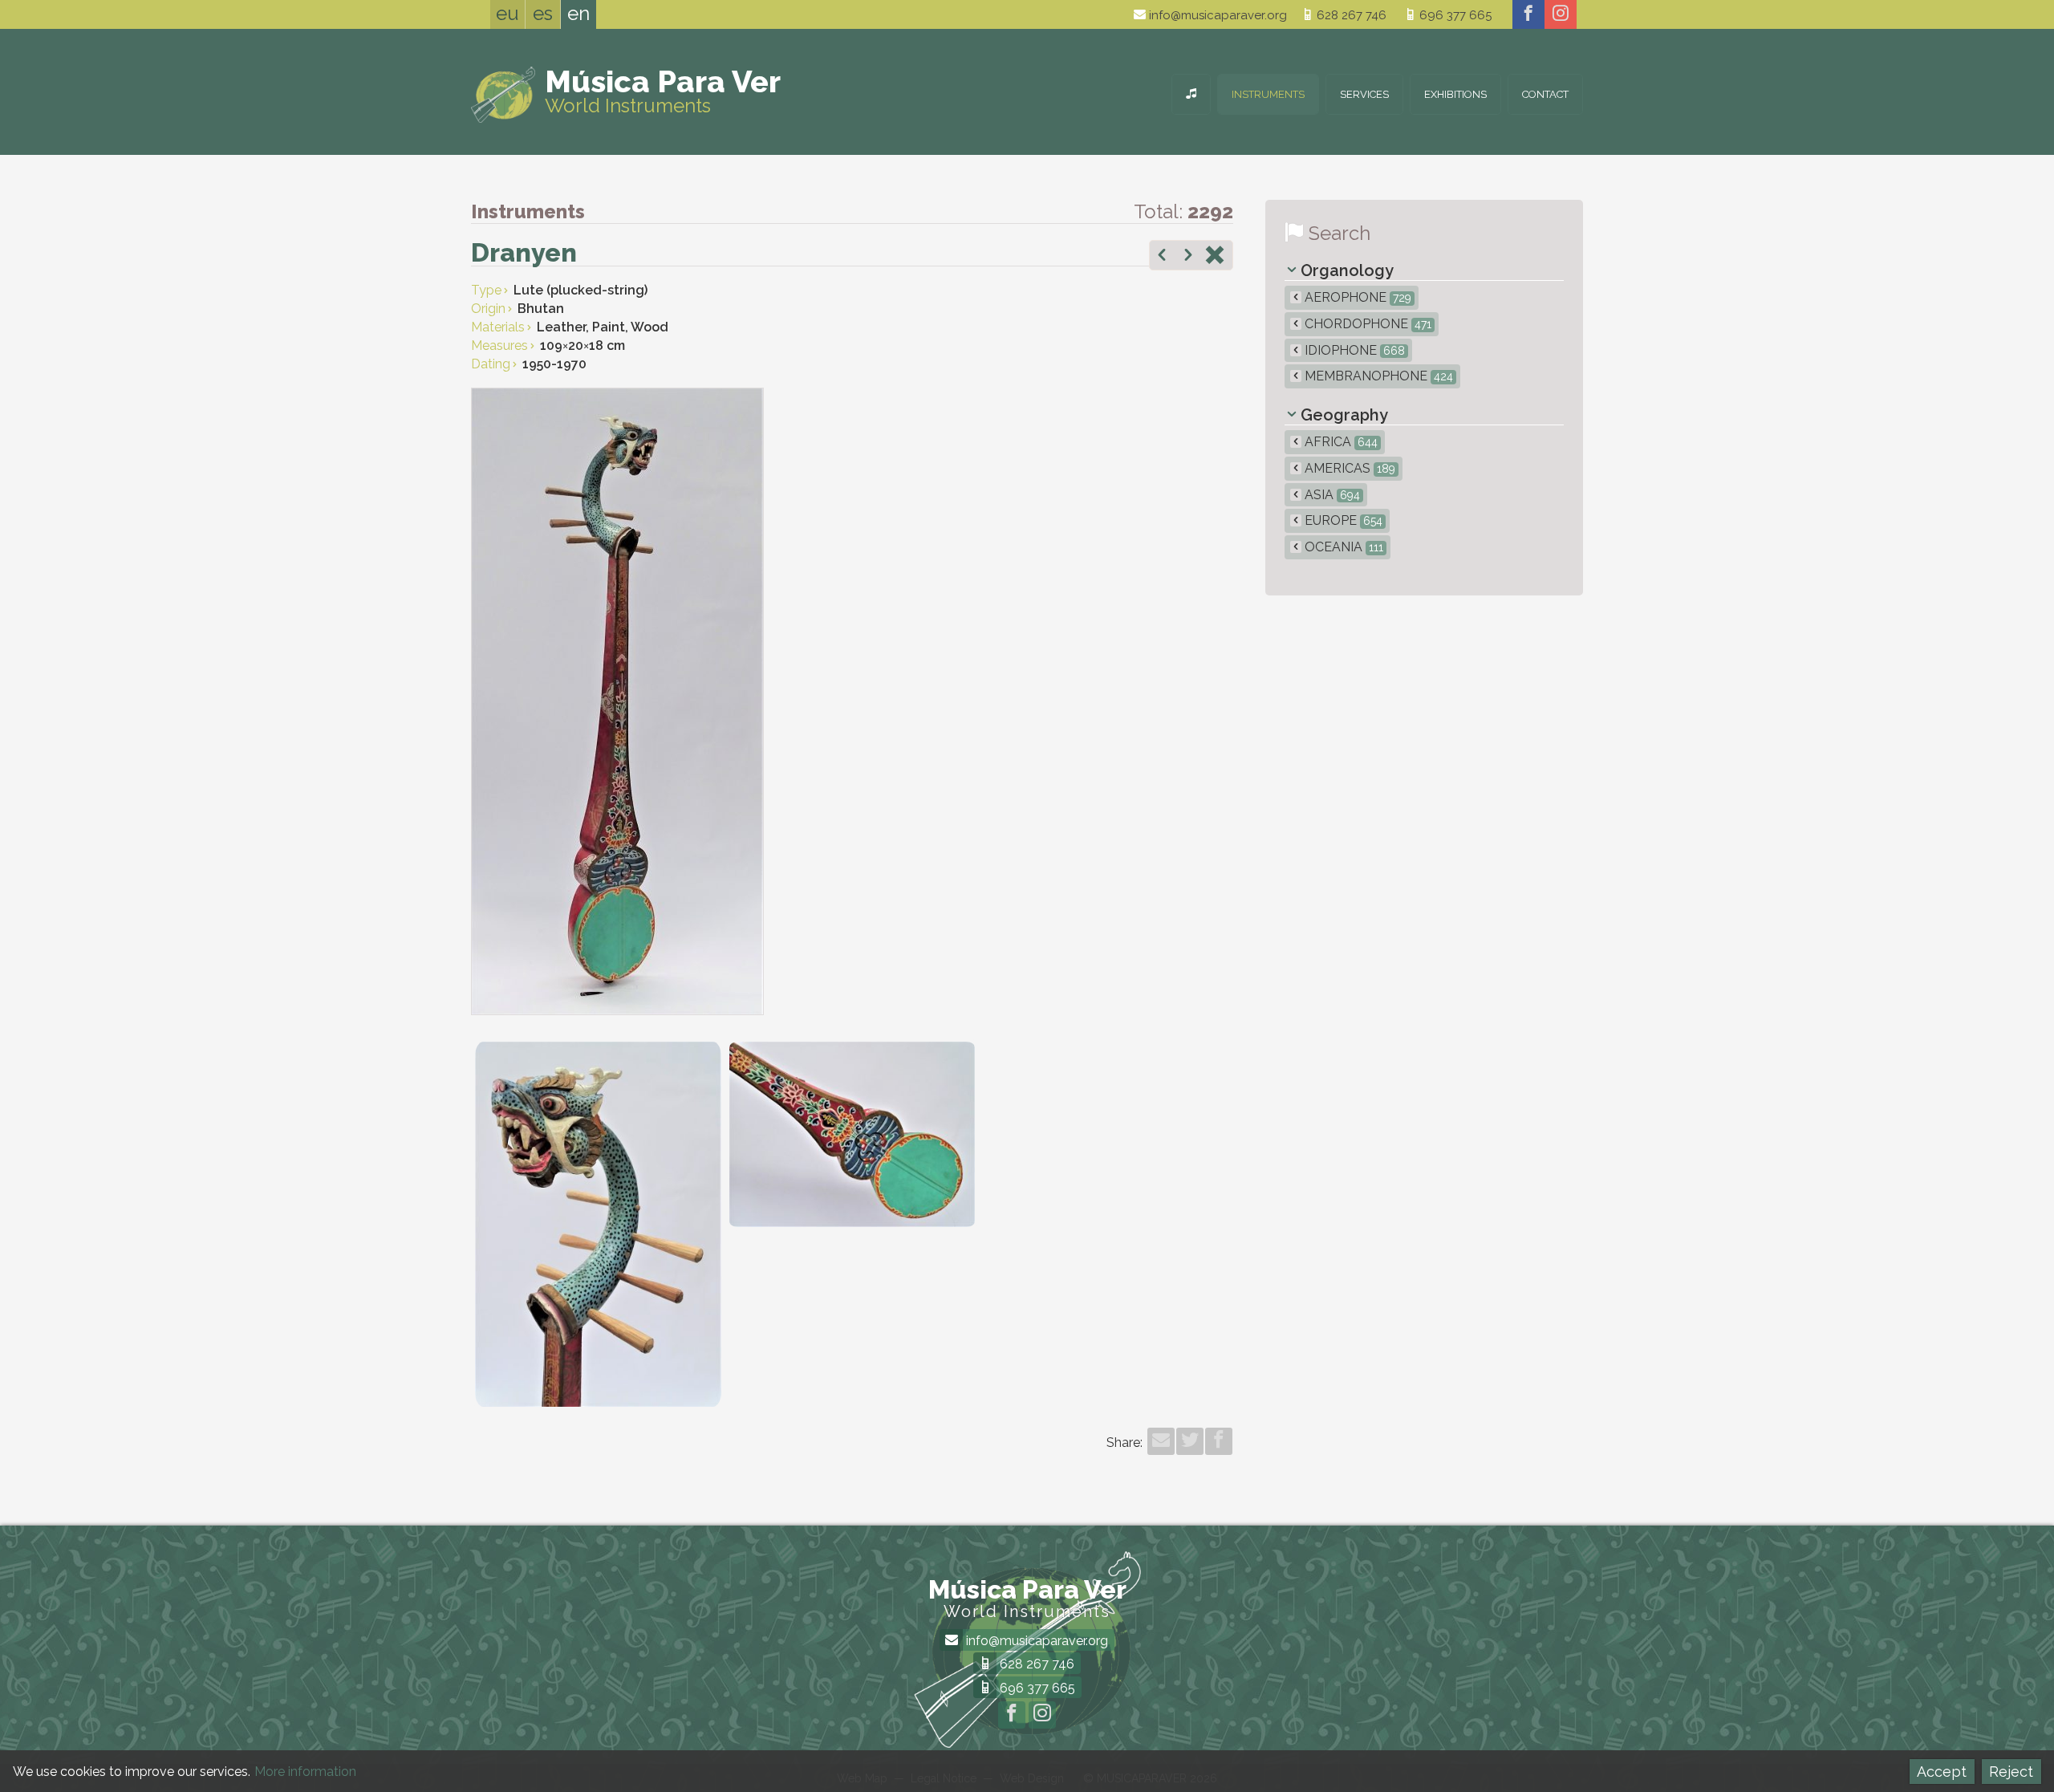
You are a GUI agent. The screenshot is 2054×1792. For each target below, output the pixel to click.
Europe (1342, 520)
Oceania (1342, 547)
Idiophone (1353, 350)
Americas (1348, 468)
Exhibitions (1455, 94)
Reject (2011, 1772)
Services (1364, 94)
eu (507, 13)
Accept (1942, 1772)
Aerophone (1356, 297)
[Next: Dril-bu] (1188, 257)
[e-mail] (1161, 1441)
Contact (1545, 94)
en (578, 13)
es (543, 13)
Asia (1331, 495)
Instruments (1268, 94)
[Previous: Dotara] (1162, 257)
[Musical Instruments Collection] (1191, 94)
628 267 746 (1350, 15)
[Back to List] (1215, 257)
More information (305, 1772)
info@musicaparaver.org (1216, 15)
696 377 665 (1454, 15)
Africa (1340, 442)
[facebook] (1528, 14)
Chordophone (1366, 324)
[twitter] (1190, 1441)
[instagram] (1561, 14)
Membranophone (1377, 376)
